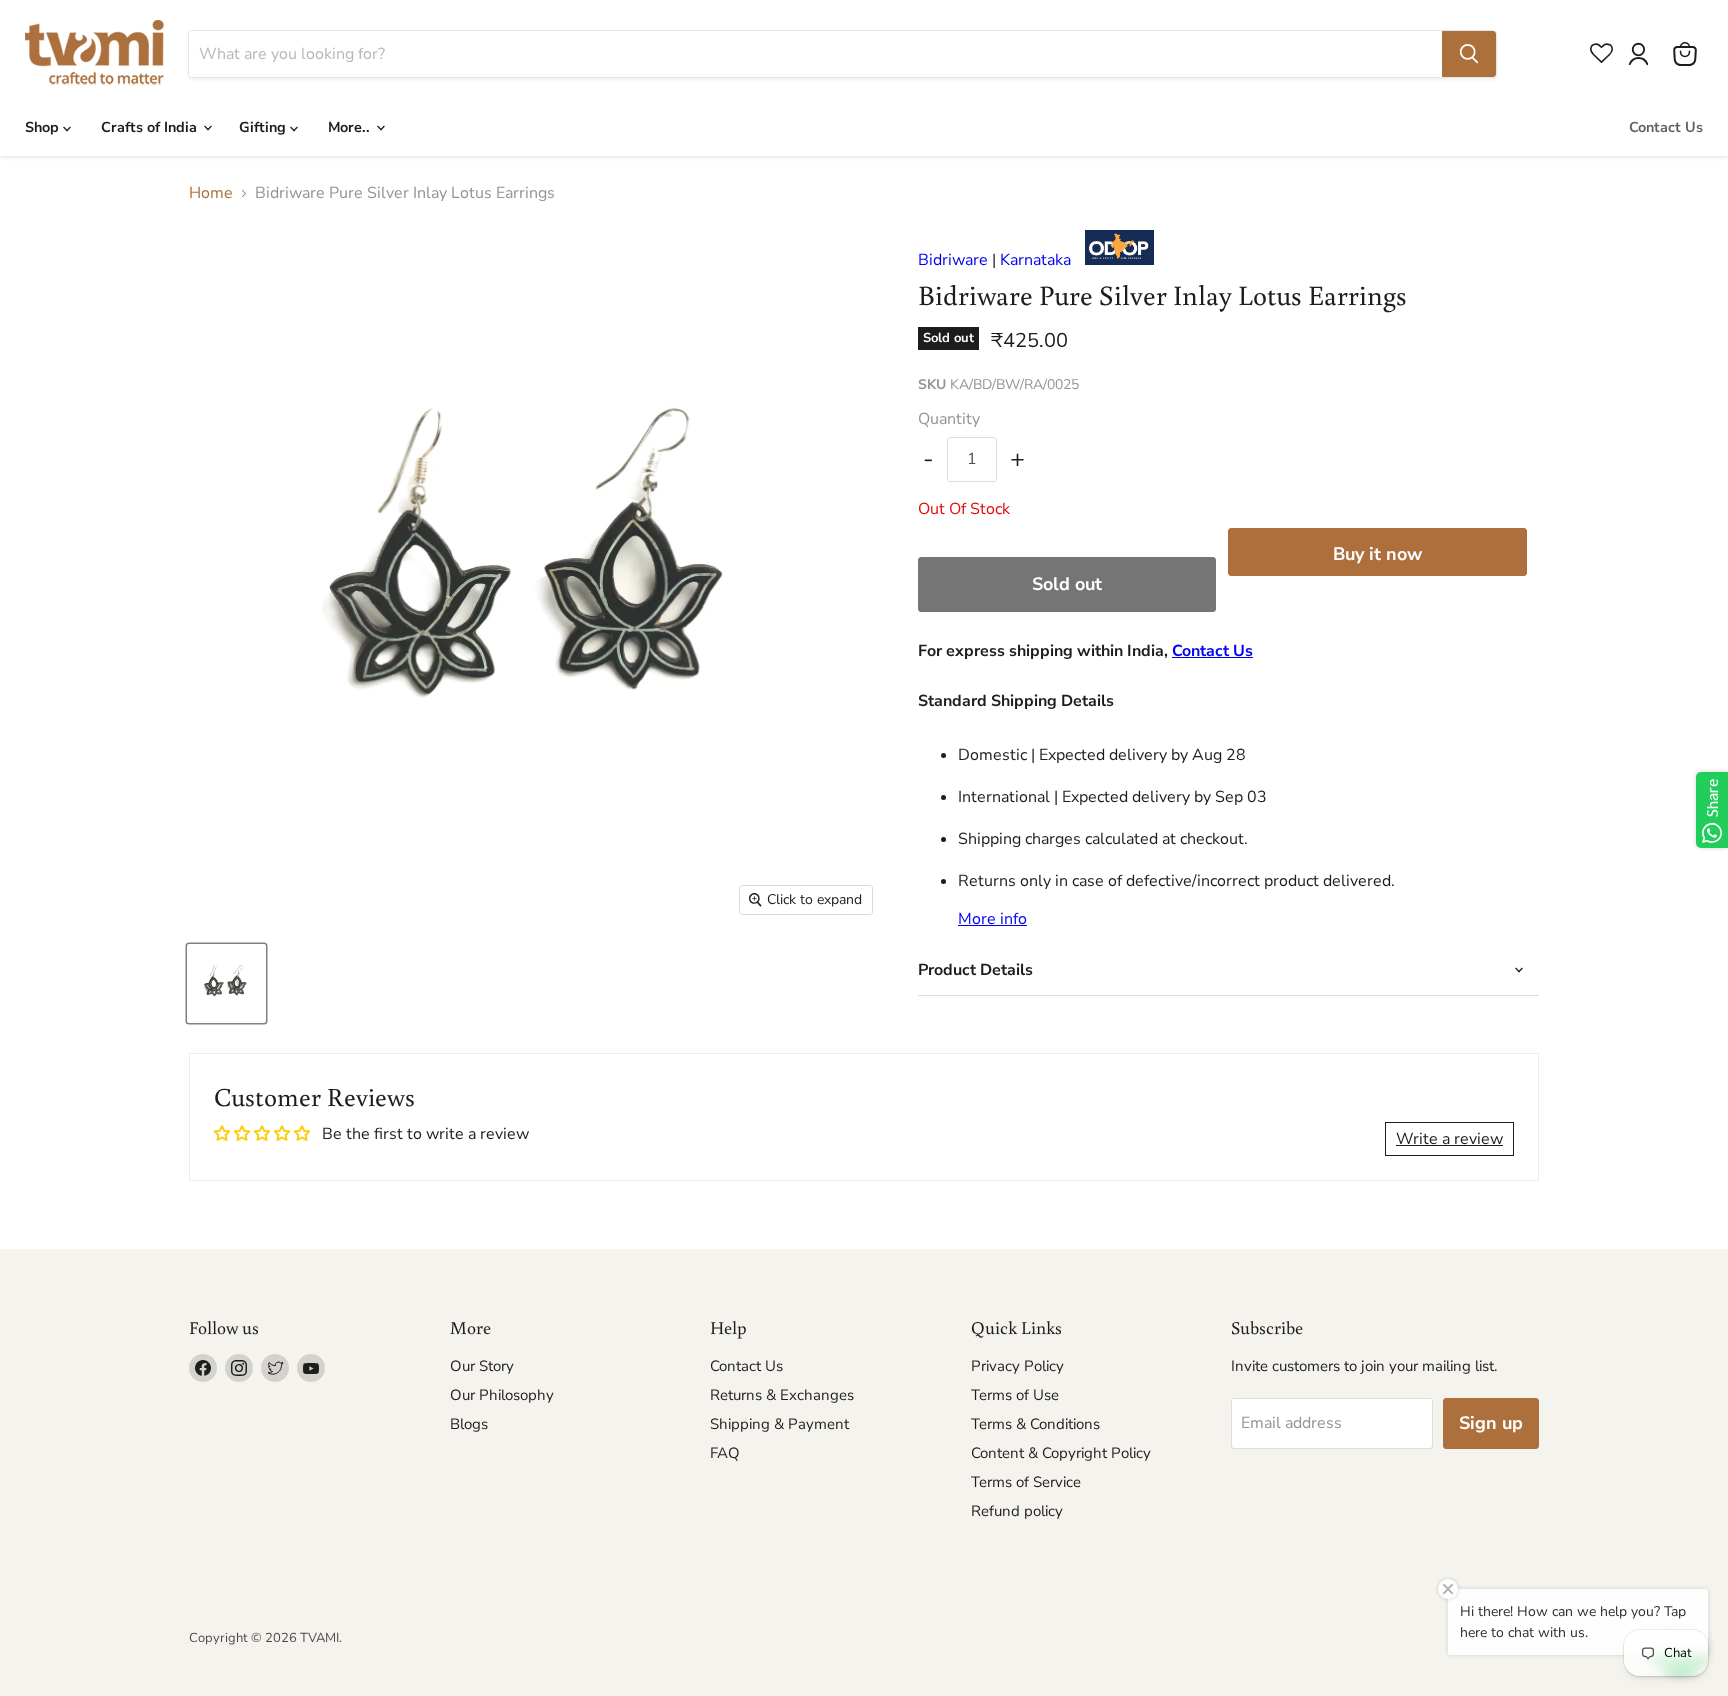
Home (211, 193)
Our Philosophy (502, 1395)
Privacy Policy (1017, 1366)
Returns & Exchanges (782, 1395)
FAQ (725, 1453)
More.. (351, 127)
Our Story (482, 1366)
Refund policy (1017, 1511)
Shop (44, 127)
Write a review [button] (1449, 1139)
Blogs (469, 1424)
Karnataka (1035, 260)
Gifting (264, 127)
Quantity (949, 419)
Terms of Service (1026, 1482)
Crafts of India (151, 127)
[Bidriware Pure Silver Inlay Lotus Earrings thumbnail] (226, 983)
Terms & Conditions (1035, 1424)
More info (992, 919)
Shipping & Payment (779, 1424)
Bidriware (953, 260)
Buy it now (1377, 554)
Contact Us (1666, 127)
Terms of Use (1015, 1395)
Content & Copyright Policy (1061, 1453)
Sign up (1491, 1423)
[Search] (1469, 54)
